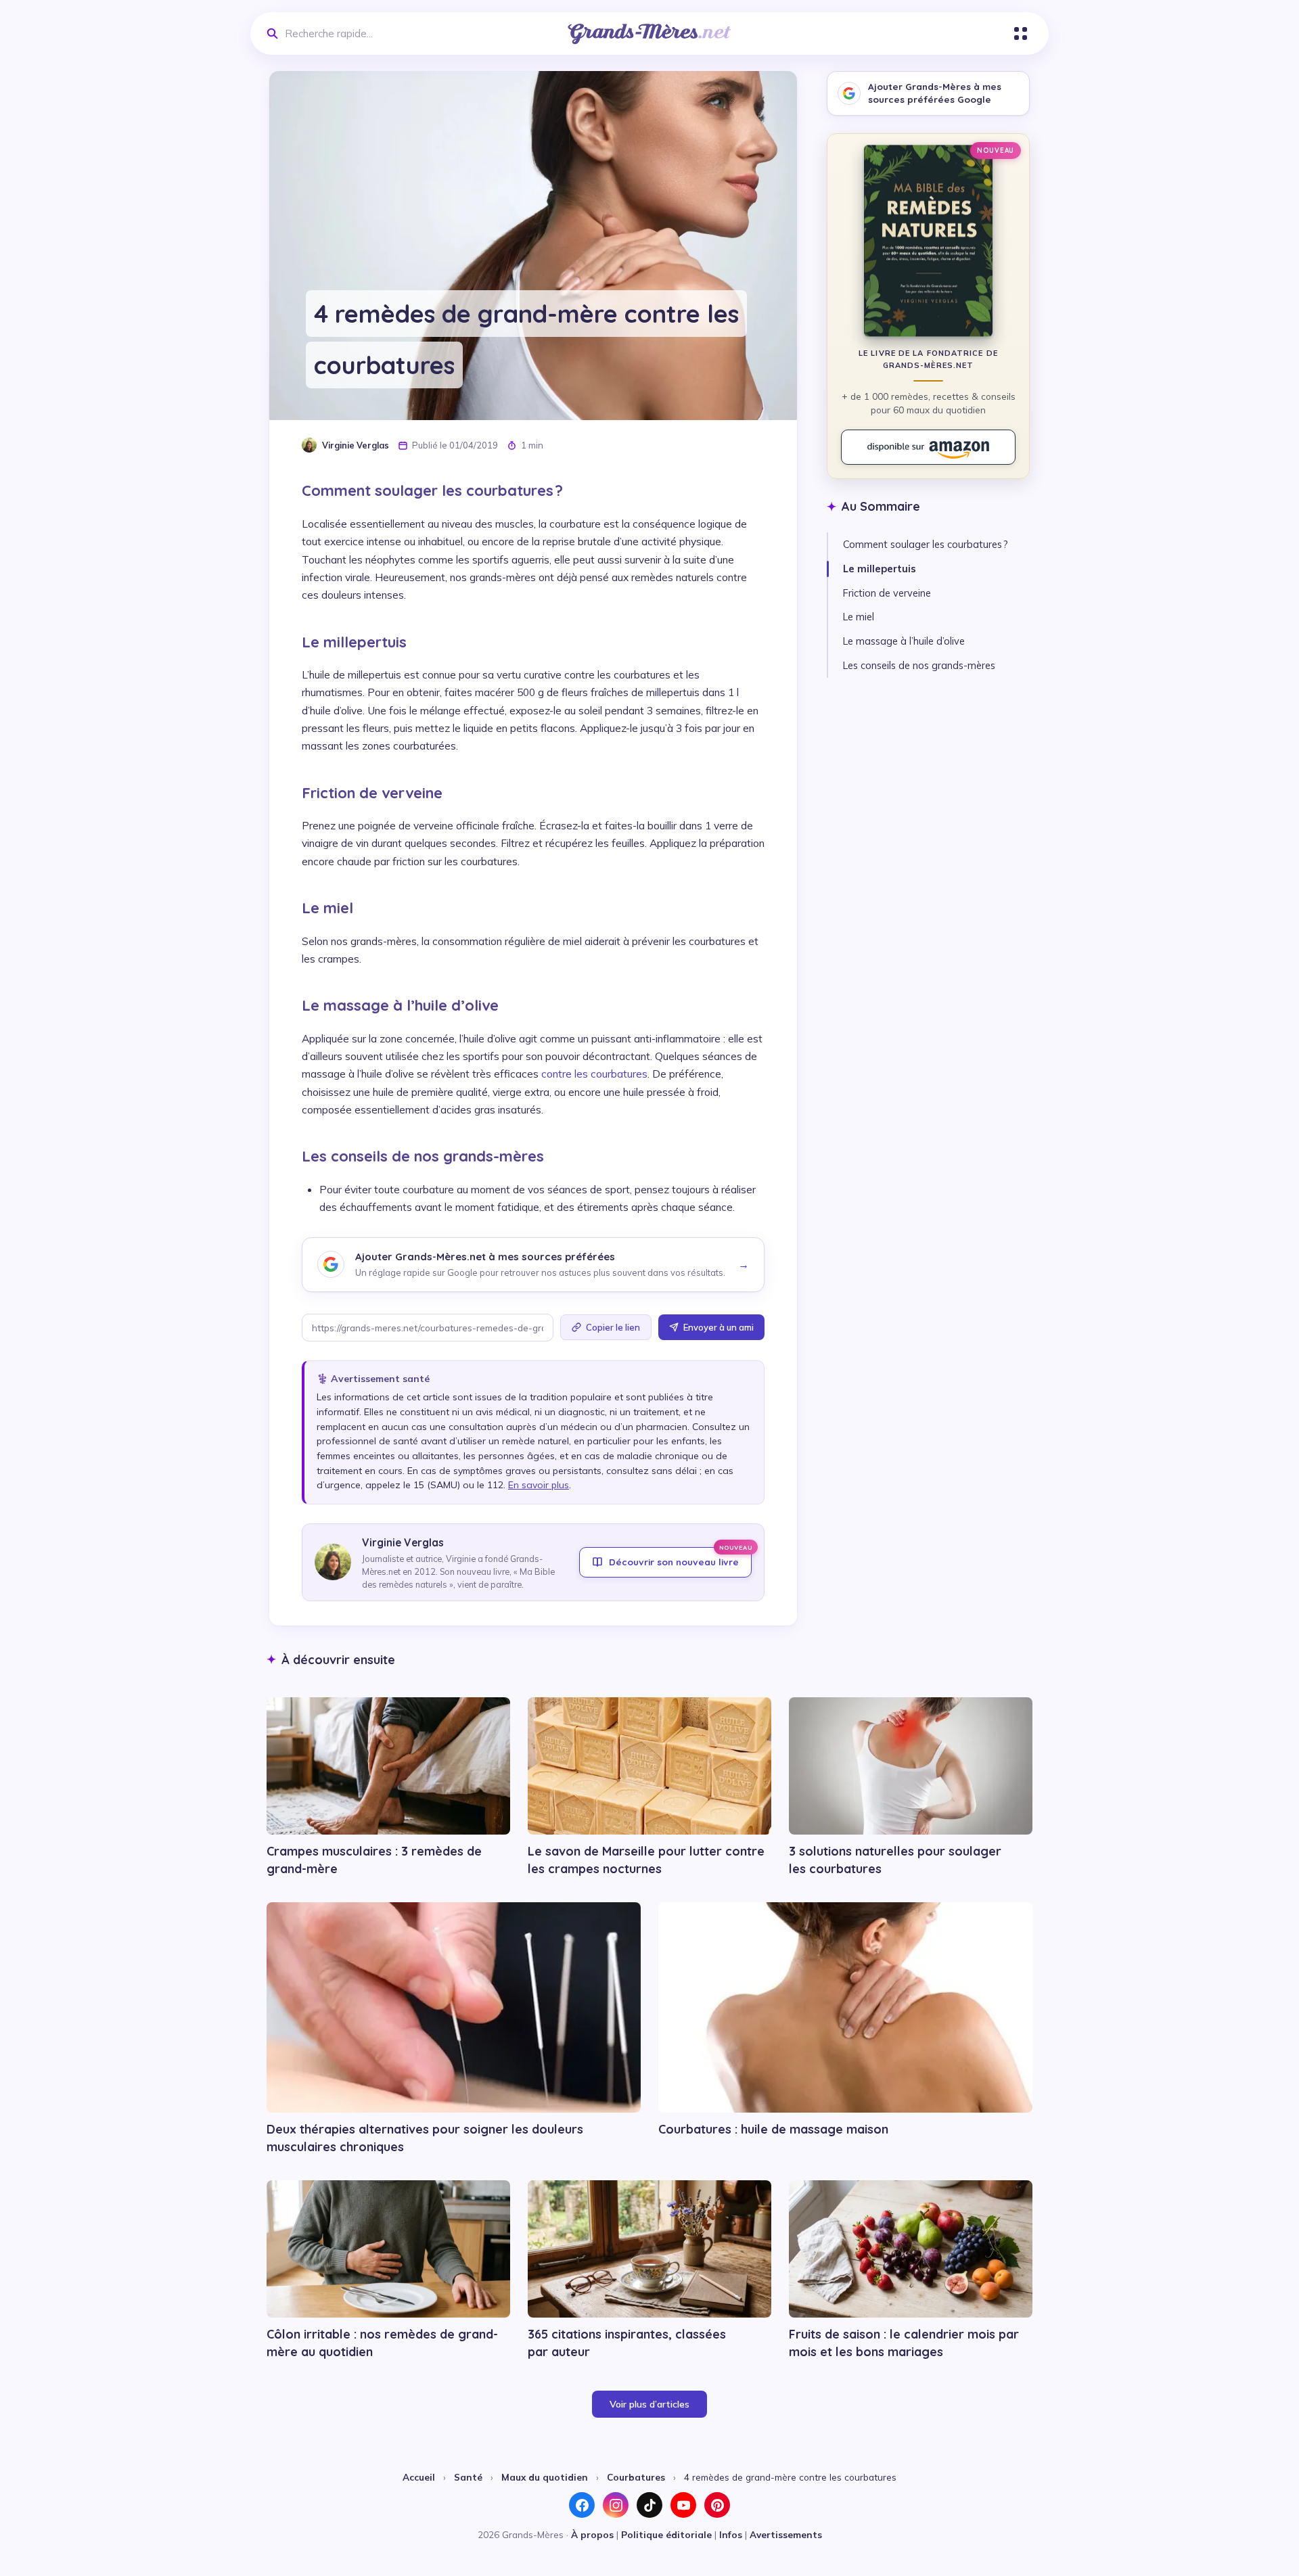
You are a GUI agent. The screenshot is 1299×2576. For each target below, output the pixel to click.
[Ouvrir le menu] (1021, 33)
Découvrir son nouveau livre (680, 1557)
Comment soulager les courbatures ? (926, 544)
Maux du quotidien (545, 2477)
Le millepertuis (880, 569)
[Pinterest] (717, 2505)
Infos (731, 2534)
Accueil (419, 2477)
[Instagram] (616, 2505)
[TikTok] (649, 2505)
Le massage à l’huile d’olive (904, 641)
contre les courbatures (594, 1074)
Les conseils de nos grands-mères (919, 665)
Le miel (859, 617)
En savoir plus (539, 1485)
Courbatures (636, 2477)
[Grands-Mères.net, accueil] (649, 34)
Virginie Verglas (356, 445)
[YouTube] (683, 2505)
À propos (592, 2534)
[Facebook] (582, 2505)
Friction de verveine (887, 593)
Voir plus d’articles (649, 2404)
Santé (468, 2477)
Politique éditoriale (666, 2534)
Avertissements (786, 2534)
